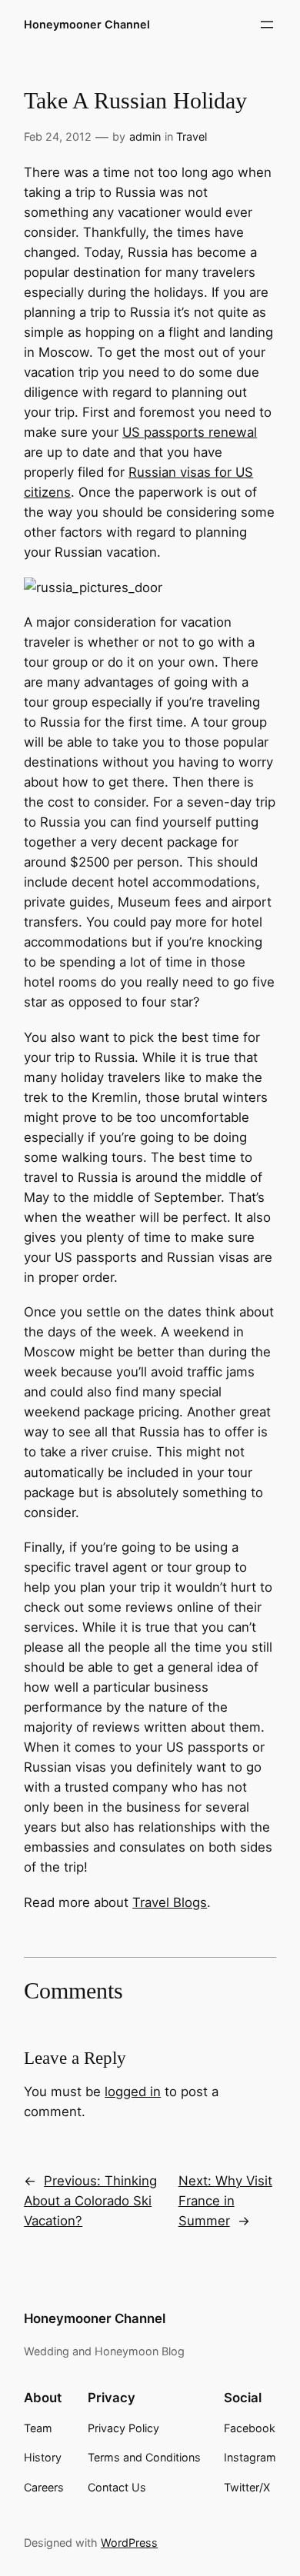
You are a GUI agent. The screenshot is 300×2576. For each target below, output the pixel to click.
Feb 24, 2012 (58, 136)
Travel (192, 136)
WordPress (129, 2543)
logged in (133, 2092)
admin (145, 136)
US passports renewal (190, 432)
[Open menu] (267, 25)
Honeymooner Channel (87, 24)
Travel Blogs (170, 1902)
